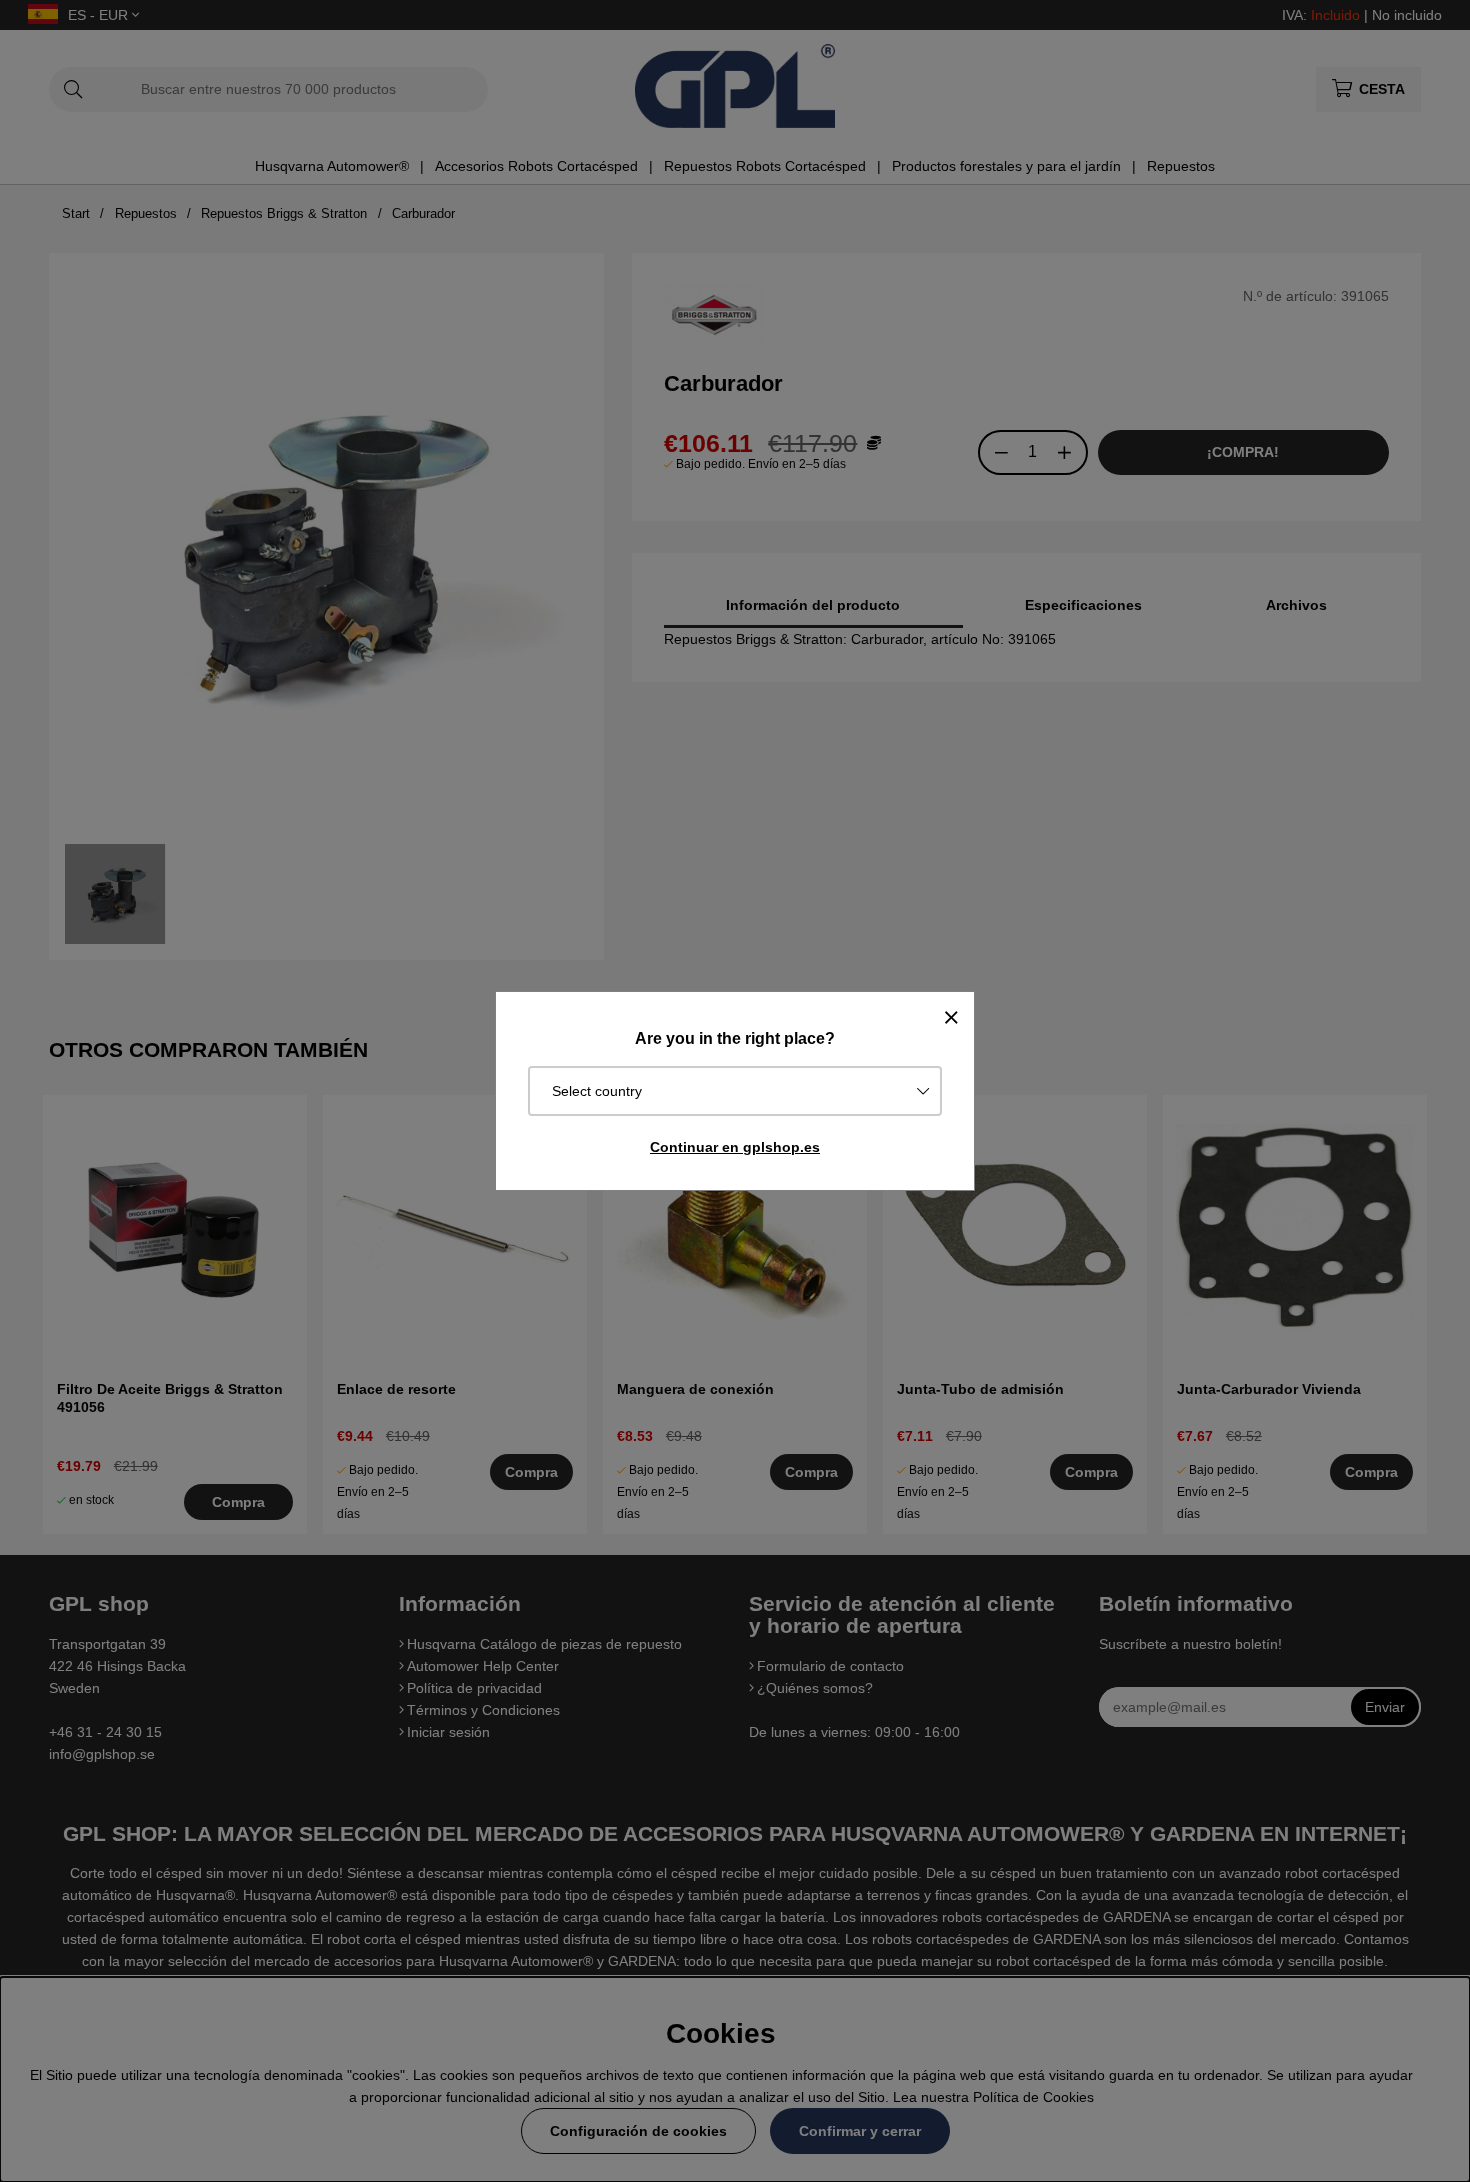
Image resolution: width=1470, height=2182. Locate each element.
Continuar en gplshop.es (735, 1147)
